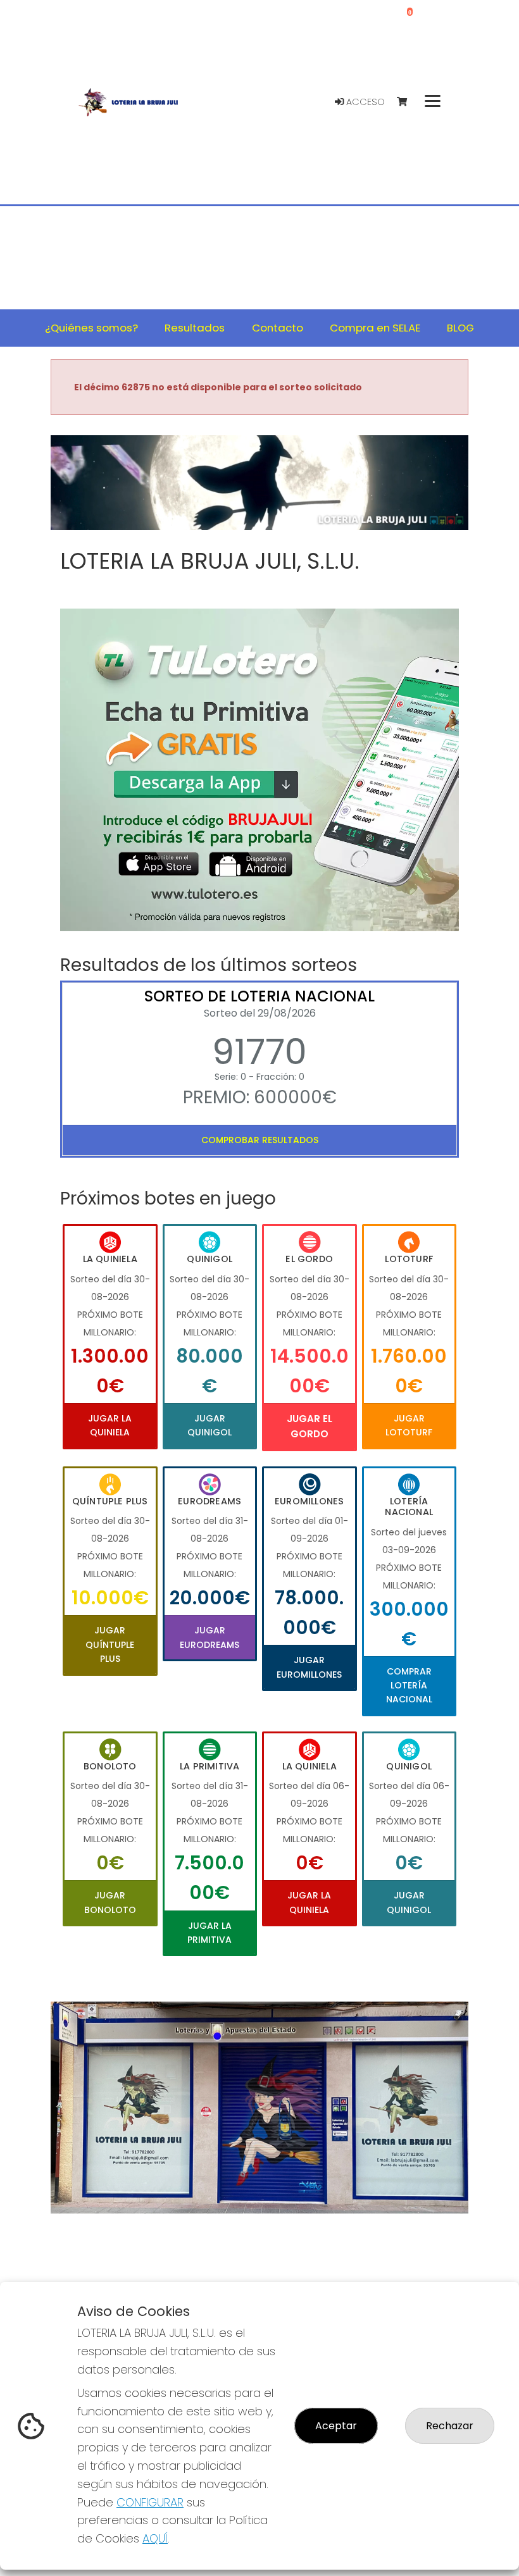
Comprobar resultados (260, 1140)
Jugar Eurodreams (209, 1637)
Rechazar (450, 2426)
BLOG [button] (460, 328)
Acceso (364, 102)
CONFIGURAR (150, 2502)
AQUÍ (155, 2538)
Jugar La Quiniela (110, 1425)
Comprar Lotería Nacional (409, 1686)
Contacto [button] (278, 328)
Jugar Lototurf (409, 1425)
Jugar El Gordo (310, 1426)
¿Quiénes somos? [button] (91, 328)
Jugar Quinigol (209, 1425)
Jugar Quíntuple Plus (110, 1644)
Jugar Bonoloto (110, 1902)
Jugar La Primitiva (209, 1933)
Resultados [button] (195, 328)
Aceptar (336, 2426)
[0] (408, 102)
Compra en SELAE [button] (375, 328)
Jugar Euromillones (309, 1667)
